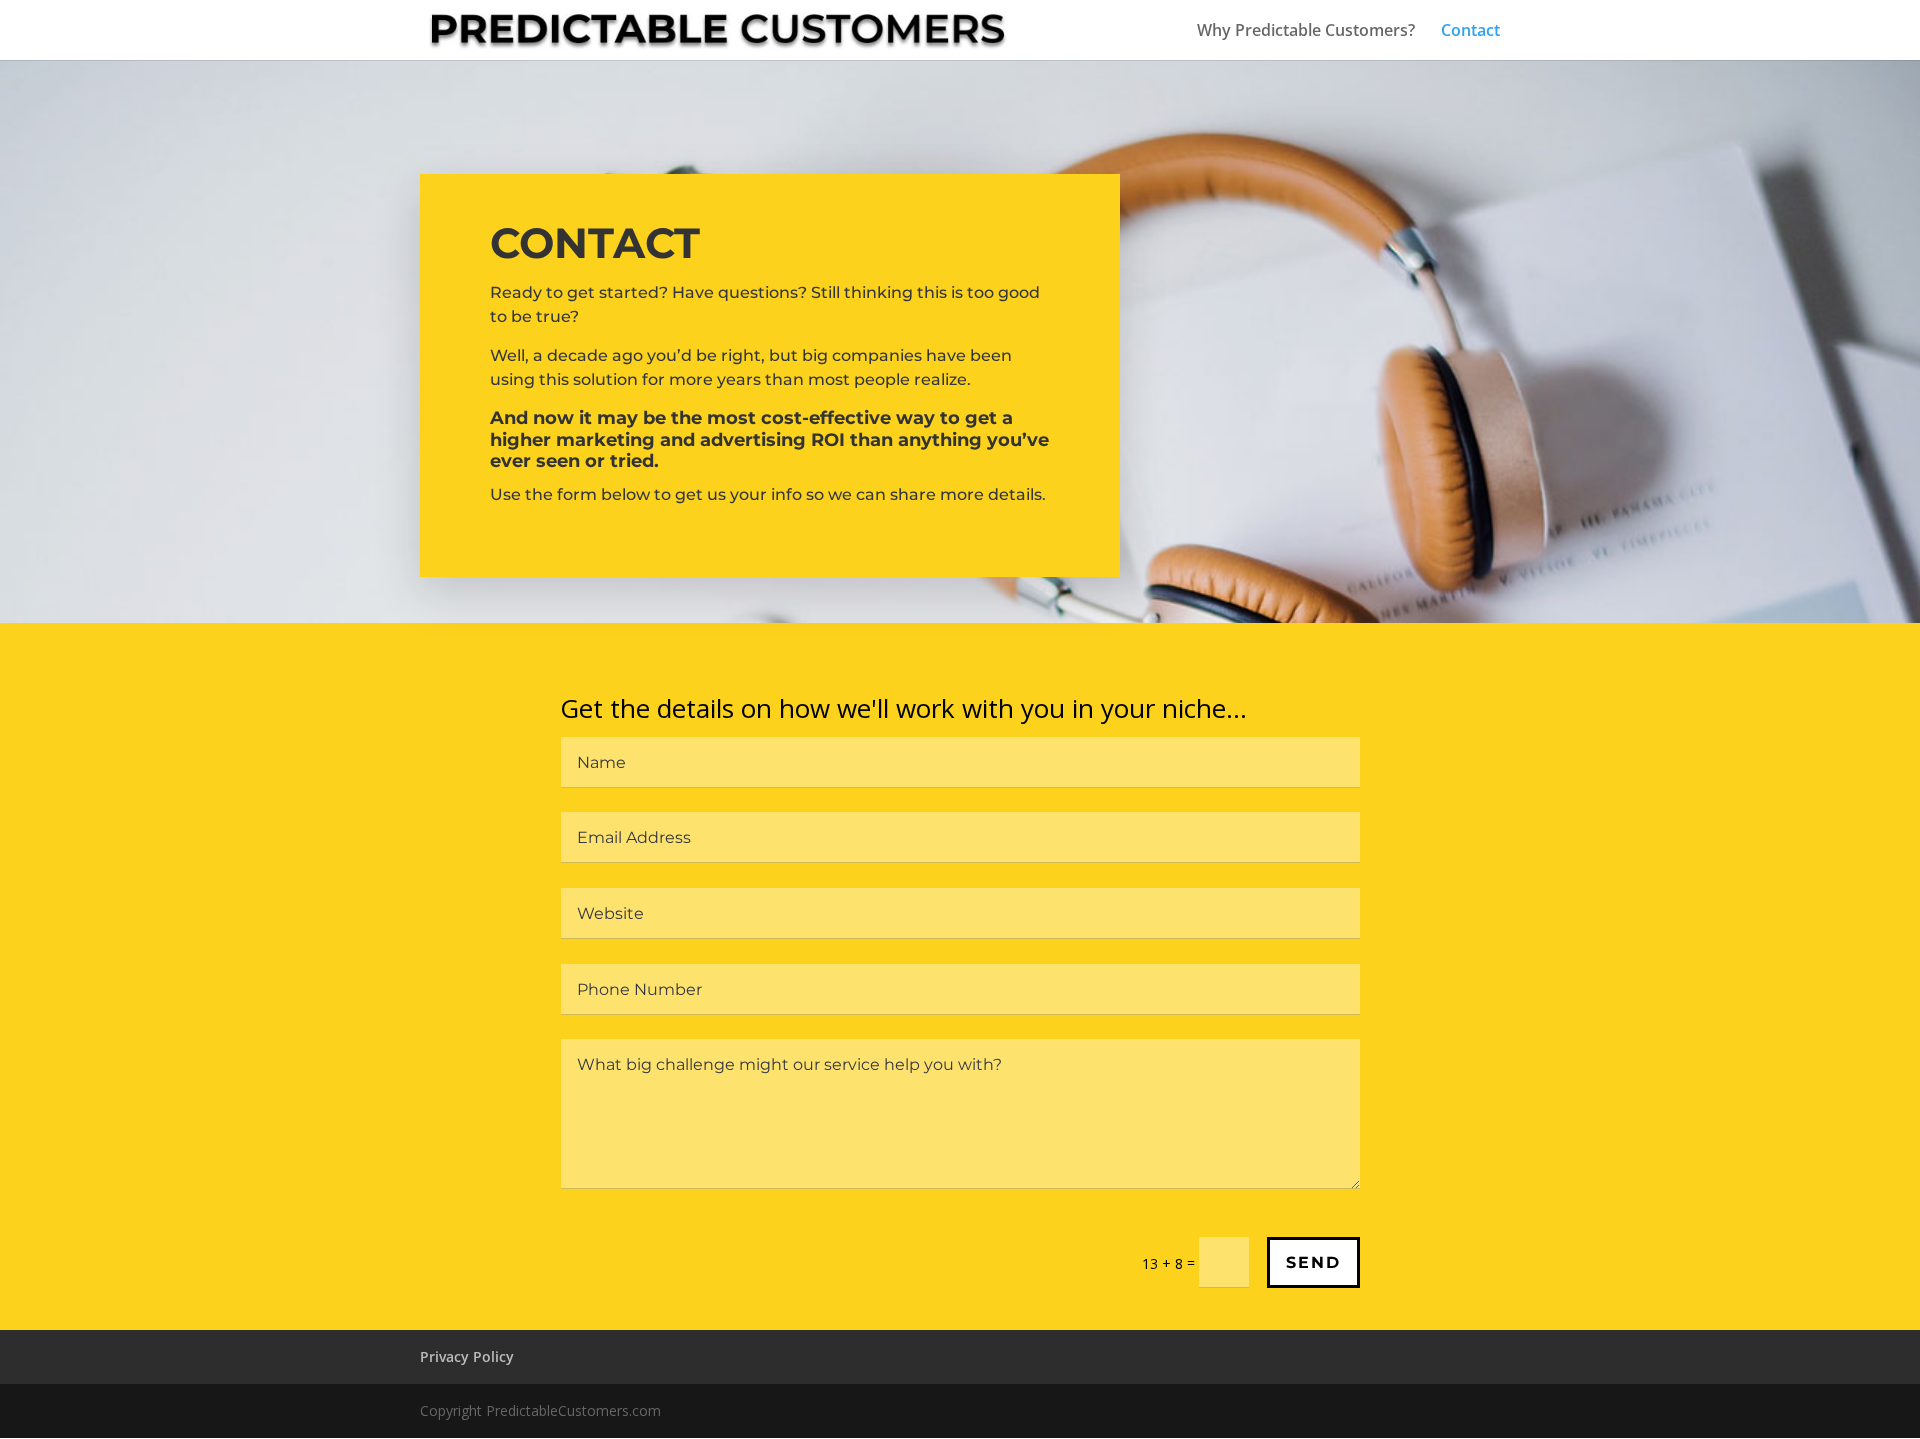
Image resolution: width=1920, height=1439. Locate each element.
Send (1313, 1262)
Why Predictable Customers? (1306, 32)
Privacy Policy (467, 1356)
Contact (1470, 32)
